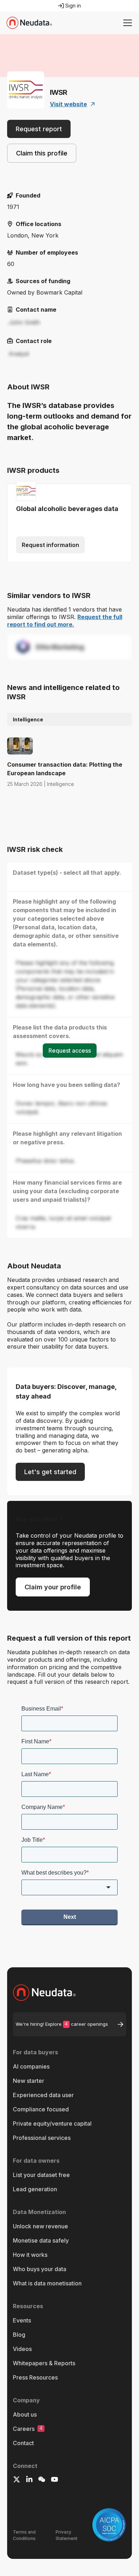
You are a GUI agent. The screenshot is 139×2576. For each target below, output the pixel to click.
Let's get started (50, 1472)
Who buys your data (40, 2269)
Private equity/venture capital (52, 2123)
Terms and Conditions (24, 2535)
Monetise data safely (41, 2240)
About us (25, 2414)
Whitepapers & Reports (44, 2363)
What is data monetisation (47, 2283)
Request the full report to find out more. (65, 621)
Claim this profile (42, 153)
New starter (29, 2081)
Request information (50, 545)
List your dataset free (41, 2175)
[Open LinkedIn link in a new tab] (29, 2480)
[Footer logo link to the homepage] (69, 1993)
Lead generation (35, 2189)
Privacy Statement (66, 2535)
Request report (39, 129)
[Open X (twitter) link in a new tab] (17, 2480)
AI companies (31, 2066)
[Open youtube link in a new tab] (55, 2480)
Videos (22, 2349)
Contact (23, 2443)
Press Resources (35, 2377)
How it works (30, 2255)
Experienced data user (43, 2095)
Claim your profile (53, 1587)
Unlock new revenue (40, 2226)
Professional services (42, 2138)
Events (22, 2320)
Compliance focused (41, 2109)
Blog (19, 2335)
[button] (126, 23)
